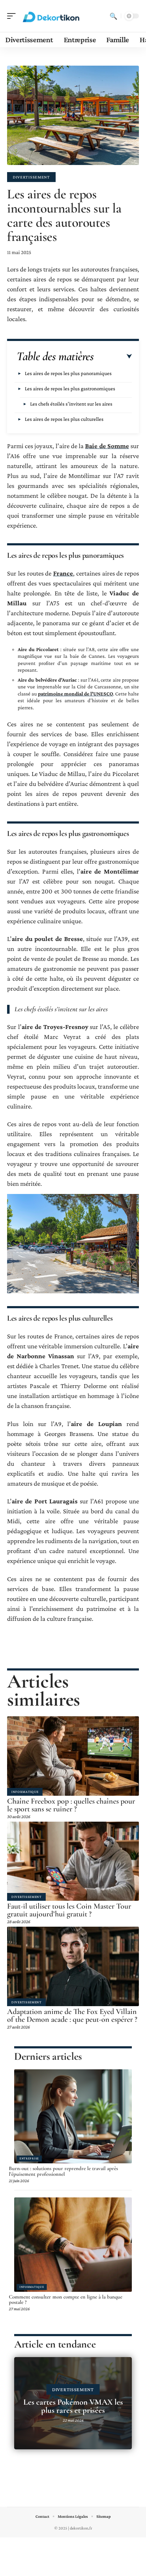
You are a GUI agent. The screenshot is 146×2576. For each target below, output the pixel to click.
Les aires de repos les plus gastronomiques (70, 389)
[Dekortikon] (51, 16)
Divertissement (31, 177)
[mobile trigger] (13, 16)
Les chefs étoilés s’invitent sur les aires (71, 404)
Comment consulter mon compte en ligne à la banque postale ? (66, 2300)
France (63, 573)
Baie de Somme (107, 446)
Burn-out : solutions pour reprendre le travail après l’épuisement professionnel (63, 2171)
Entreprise (29, 2158)
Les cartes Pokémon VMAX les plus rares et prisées (73, 2406)
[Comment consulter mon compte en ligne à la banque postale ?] (73, 2245)
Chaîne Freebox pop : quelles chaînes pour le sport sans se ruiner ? (71, 1805)
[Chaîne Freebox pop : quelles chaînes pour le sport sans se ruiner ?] (73, 1756)
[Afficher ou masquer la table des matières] (113, 357)
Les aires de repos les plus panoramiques (68, 373)
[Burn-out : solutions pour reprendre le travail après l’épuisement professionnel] (73, 2117)
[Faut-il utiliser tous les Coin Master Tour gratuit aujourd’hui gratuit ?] (73, 1861)
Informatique (25, 1792)
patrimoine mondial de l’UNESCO (75, 694)
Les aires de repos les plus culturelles (64, 419)
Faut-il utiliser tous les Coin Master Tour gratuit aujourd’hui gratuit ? (69, 1910)
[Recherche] (113, 16)
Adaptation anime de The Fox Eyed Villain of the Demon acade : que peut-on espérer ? (72, 2015)
